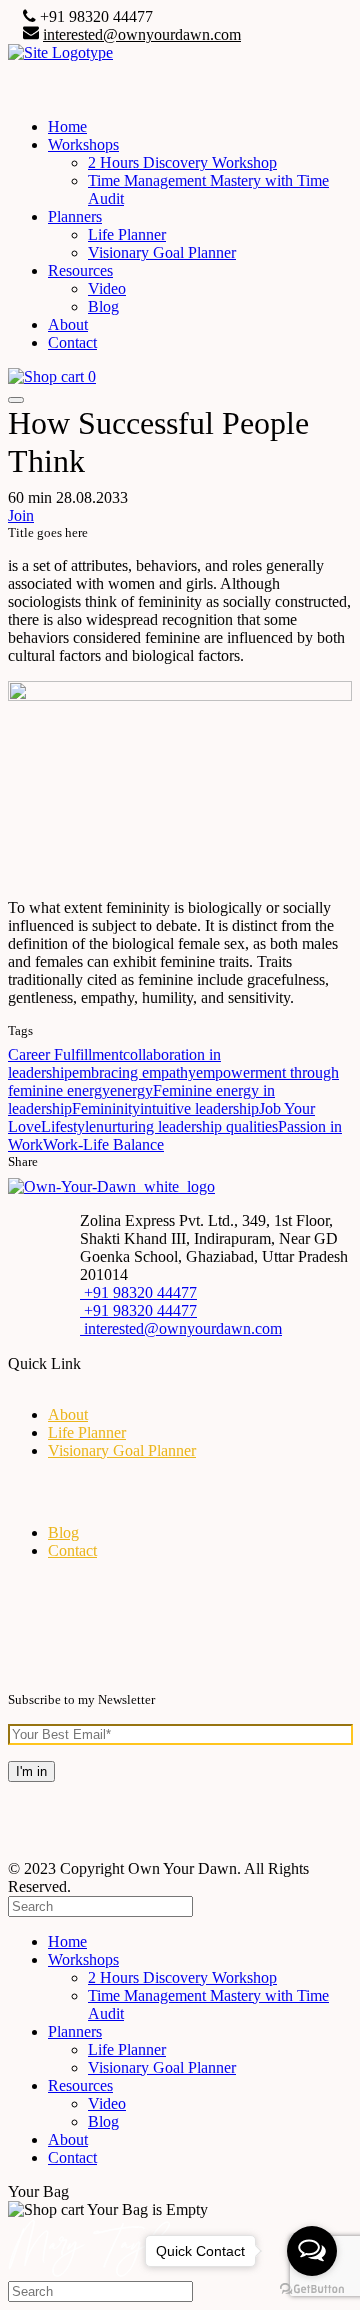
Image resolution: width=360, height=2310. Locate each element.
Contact (72, 342)
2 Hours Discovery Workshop (182, 162)
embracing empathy (134, 1072)
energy (131, 1090)
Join (21, 515)
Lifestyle (68, 1126)
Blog (103, 306)
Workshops (83, 144)
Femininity (106, 1108)
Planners (75, 216)
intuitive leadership (199, 1108)
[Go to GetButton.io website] (312, 2289)
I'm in (31, 1771)
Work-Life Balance (103, 1144)
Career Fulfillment (65, 1054)
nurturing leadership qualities (187, 1126)
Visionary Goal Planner (162, 252)
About (68, 324)
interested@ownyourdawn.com (142, 34)
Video (107, 288)
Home (67, 126)
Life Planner (127, 234)
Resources (80, 270)
